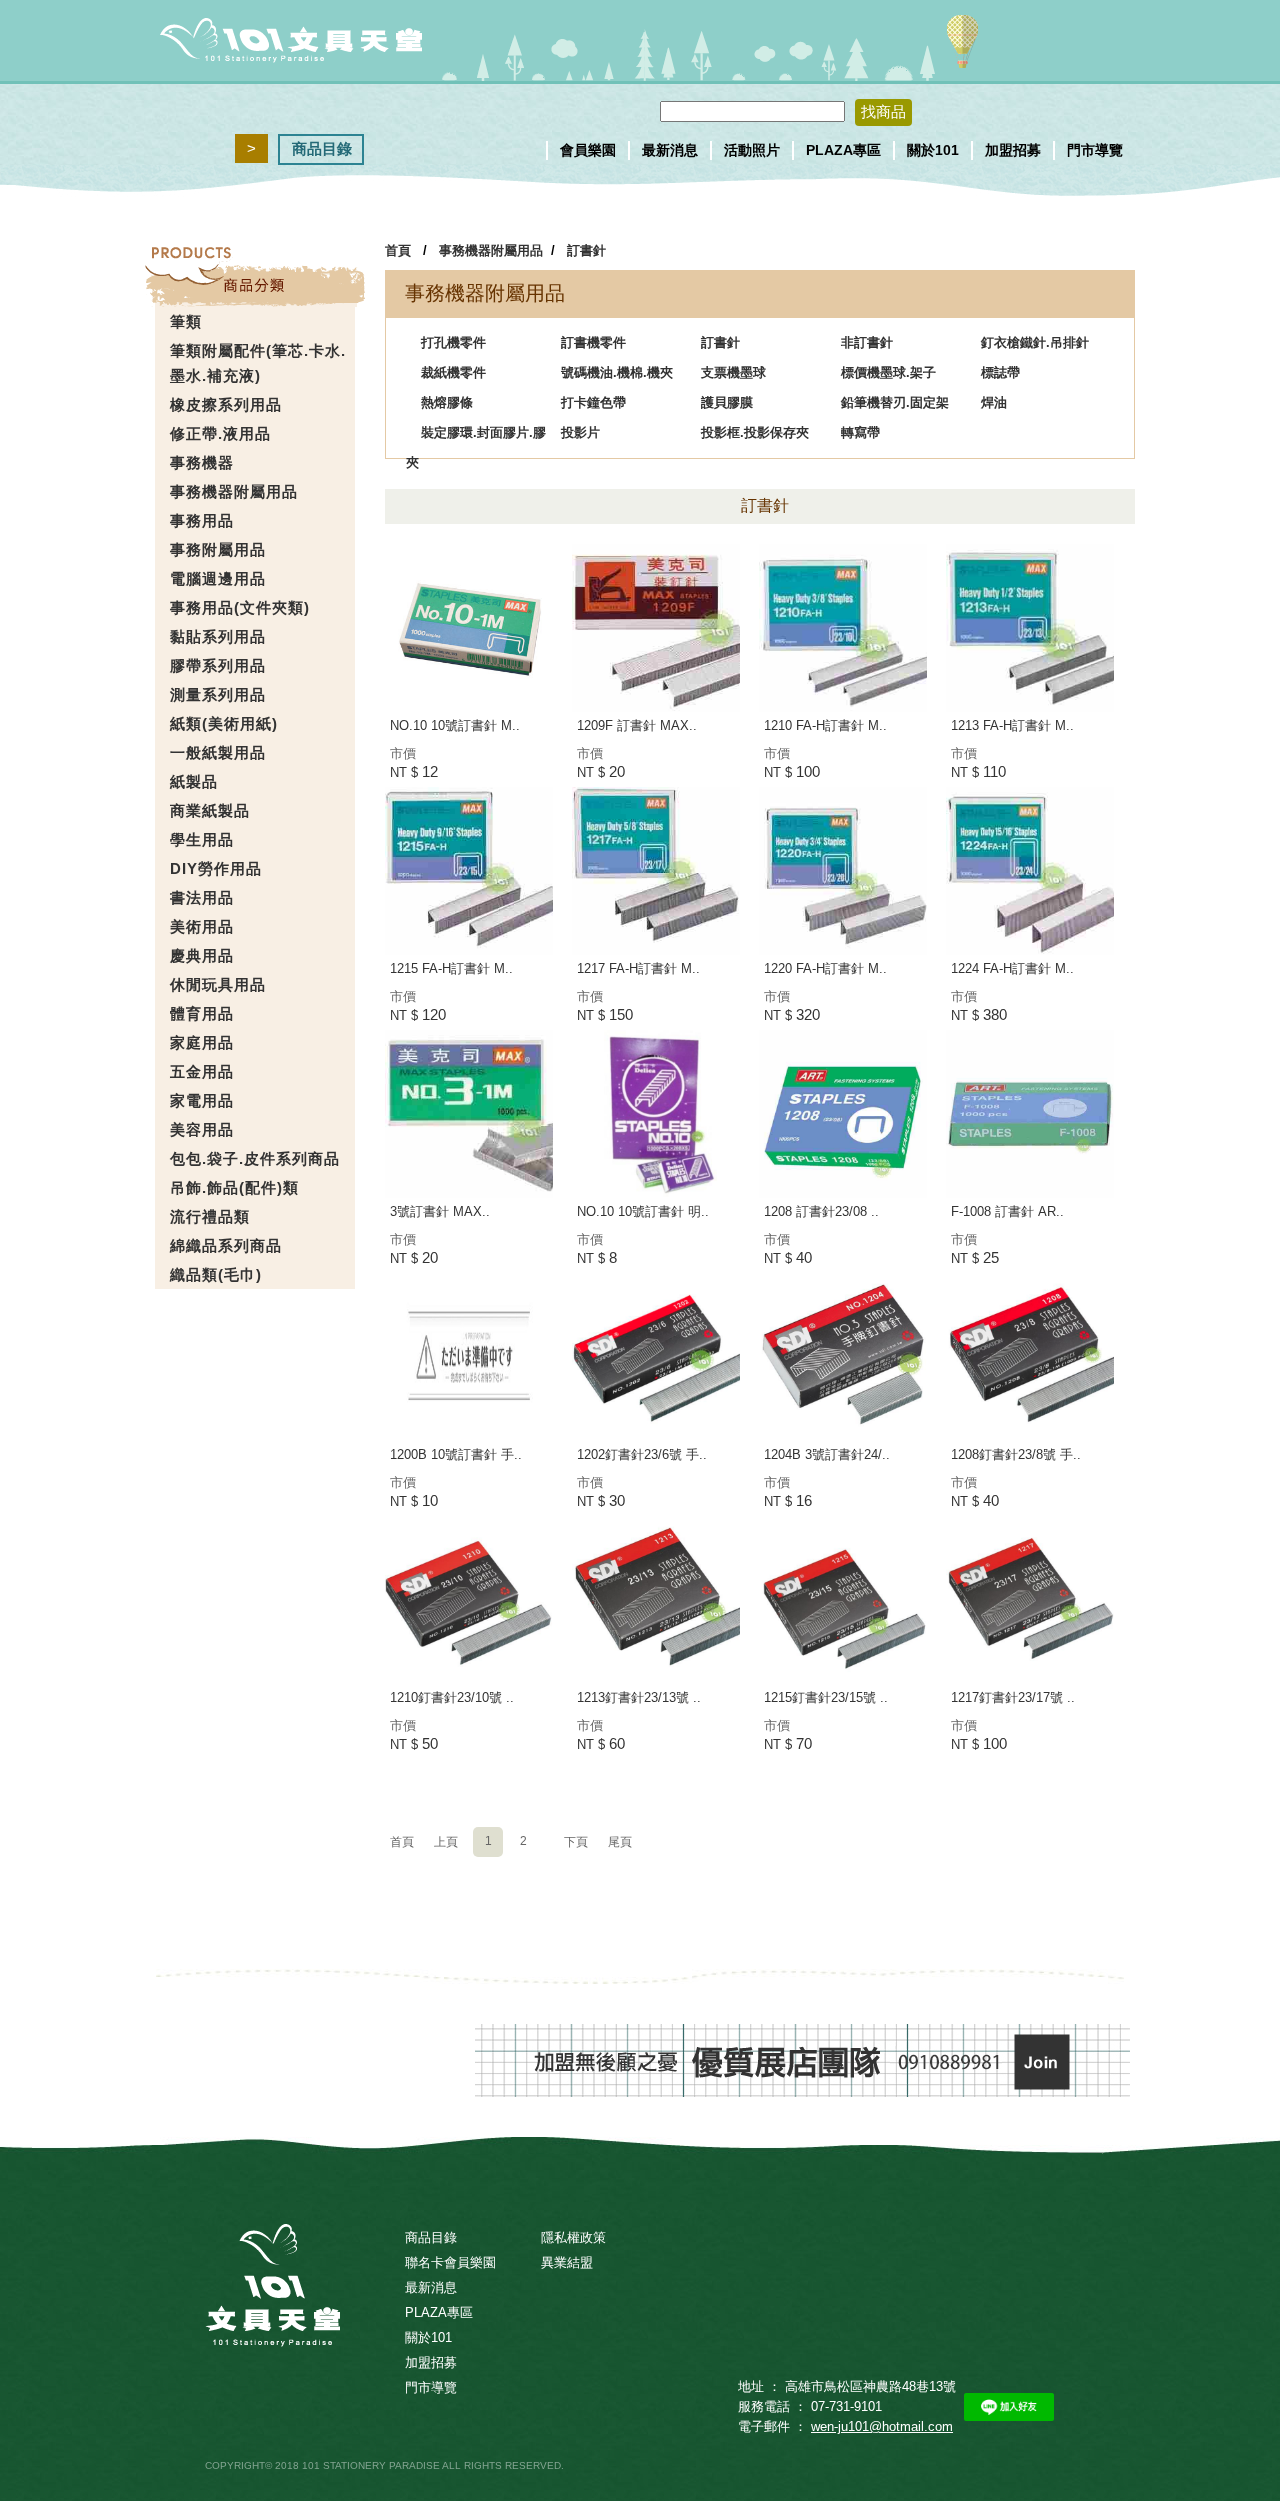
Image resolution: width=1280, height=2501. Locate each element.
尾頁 (620, 1842)
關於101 (933, 150)
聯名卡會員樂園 (450, 2262)
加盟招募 (1013, 150)
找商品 (883, 111)
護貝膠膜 (727, 402)
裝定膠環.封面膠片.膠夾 (476, 436)
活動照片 (752, 150)
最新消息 (670, 150)
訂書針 (586, 250)
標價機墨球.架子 (888, 372)
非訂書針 (867, 342)
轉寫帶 (860, 432)
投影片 (580, 432)
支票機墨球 (733, 372)
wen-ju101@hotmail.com (882, 2426)
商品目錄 (322, 148)
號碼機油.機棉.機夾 (617, 372)
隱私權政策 (573, 2237)
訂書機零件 (593, 342)
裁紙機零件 (453, 372)
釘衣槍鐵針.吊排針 (1035, 342)
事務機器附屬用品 (491, 250)
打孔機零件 (453, 342)
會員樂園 (588, 150)
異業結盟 (567, 2262)
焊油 (994, 402)
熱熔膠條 (447, 402)
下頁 (576, 1842)
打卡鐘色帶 (593, 402)
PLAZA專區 (843, 150)
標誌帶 (1000, 372)
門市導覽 (1095, 150)
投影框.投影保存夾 (755, 432)
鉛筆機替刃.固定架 (895, 402)
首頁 (398, 250)
